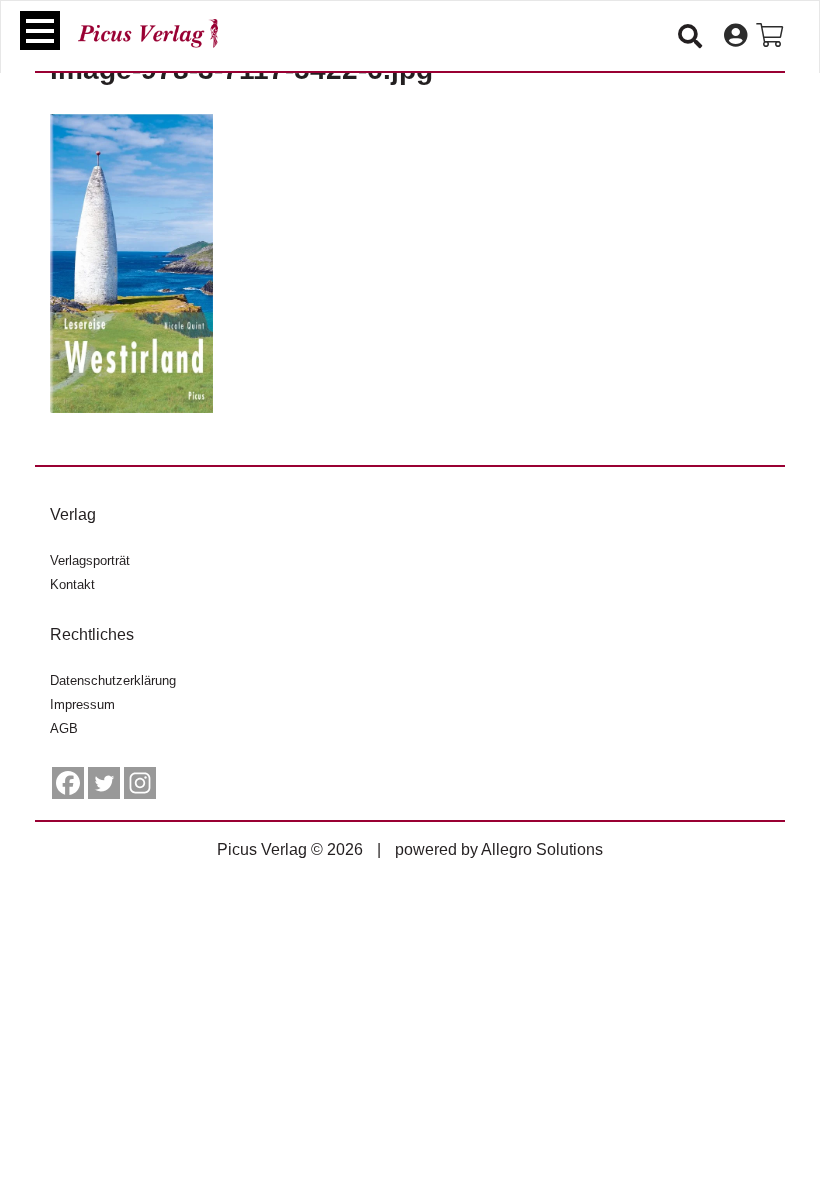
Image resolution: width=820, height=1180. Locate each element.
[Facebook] (68, 783)
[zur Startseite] (148, 33)
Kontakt (72, 584)
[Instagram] (140, 783)
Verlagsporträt (90, 560)
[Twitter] (104, 783)
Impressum (82, 704)
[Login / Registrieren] (735, 36)
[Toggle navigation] (40, 30)
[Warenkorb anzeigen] (769, 36)
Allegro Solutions (542, 849)
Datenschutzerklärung (113, 680)
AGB (64, 728)
